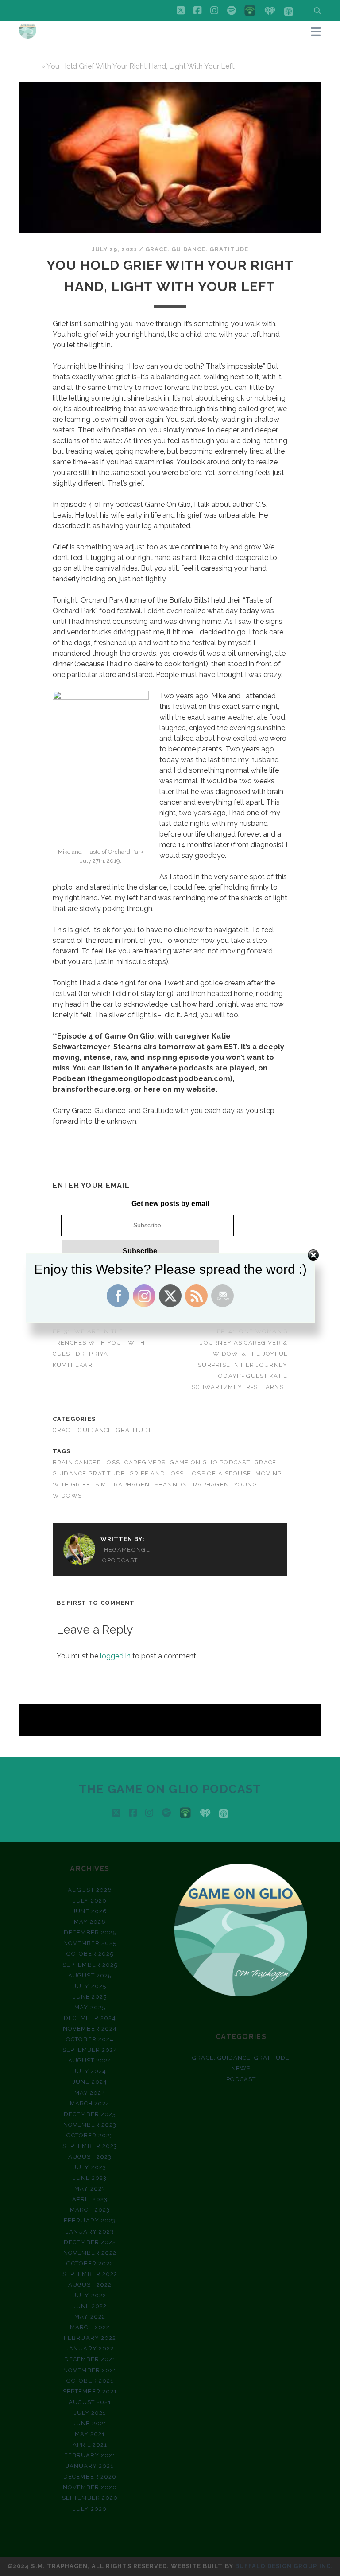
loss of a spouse (220, 1473)
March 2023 (90, 2210)
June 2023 (90, 2178)
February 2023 (90, 2220)
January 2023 (90, 2232)
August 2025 (90, 1975)
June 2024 (90, 2082)
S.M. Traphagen (123, 1485)
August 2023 (90, 2157)
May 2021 (90, 2434)
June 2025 (90, 1997)
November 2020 (90, 2487)
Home (29, 66)
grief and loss (157, 1473)
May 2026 (90, 1922)
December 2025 (90, 1932)
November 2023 (90, 2125)
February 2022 (90, 2338)
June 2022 (90, 2306)
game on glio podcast (210, 1462)
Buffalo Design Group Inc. (284, 2566)
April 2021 (90, 2445)
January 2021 (90, 2466)
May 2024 (90, 2093)
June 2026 (90, 1911)
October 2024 (90, 2039)
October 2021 (90, 2381)
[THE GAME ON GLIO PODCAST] (28, 35)
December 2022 (90, 2242)
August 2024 (90, 2060)
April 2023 (90, 2199)
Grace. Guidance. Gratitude (197, 249)
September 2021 (90, 2391)
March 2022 (90, 2327)
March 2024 (90, 2103)
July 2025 (90, 1986)
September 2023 (90, 2146)
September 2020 (90, 2498)
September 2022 (90, 2274)
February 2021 (90, 2455)
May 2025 (90, 2007)
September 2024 (90, 2050)
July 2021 (90, 2413)
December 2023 (90, 2114)
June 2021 (90, 2423)
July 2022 (90, 2295)
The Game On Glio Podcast (170, 1789)
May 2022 (90, 2317)
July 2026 (90, 1901)
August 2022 (90, 2285)
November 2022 (90, 2253)
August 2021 (90, 2402)
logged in (115, 1656)
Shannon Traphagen (192, 1485)
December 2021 (90, 2359)
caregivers (145, 1462)
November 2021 (90, 2370)
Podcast (241, 2079)
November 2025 (90, 1943)
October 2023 (90, 2135)
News (241, 2068)
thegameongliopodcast (125, 1555)
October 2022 (90, 2263)
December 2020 (90, 2477)
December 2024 (90, 2018)
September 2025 (90, 1965)
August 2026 (90, 1890)
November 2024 (90, 2029)
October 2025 (90, 1954)
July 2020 (90, 2509)
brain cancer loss (87, 1462)
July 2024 (90, 2071)
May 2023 (90, 2189)
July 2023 (90, 2167)
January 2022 (90, 2348)
